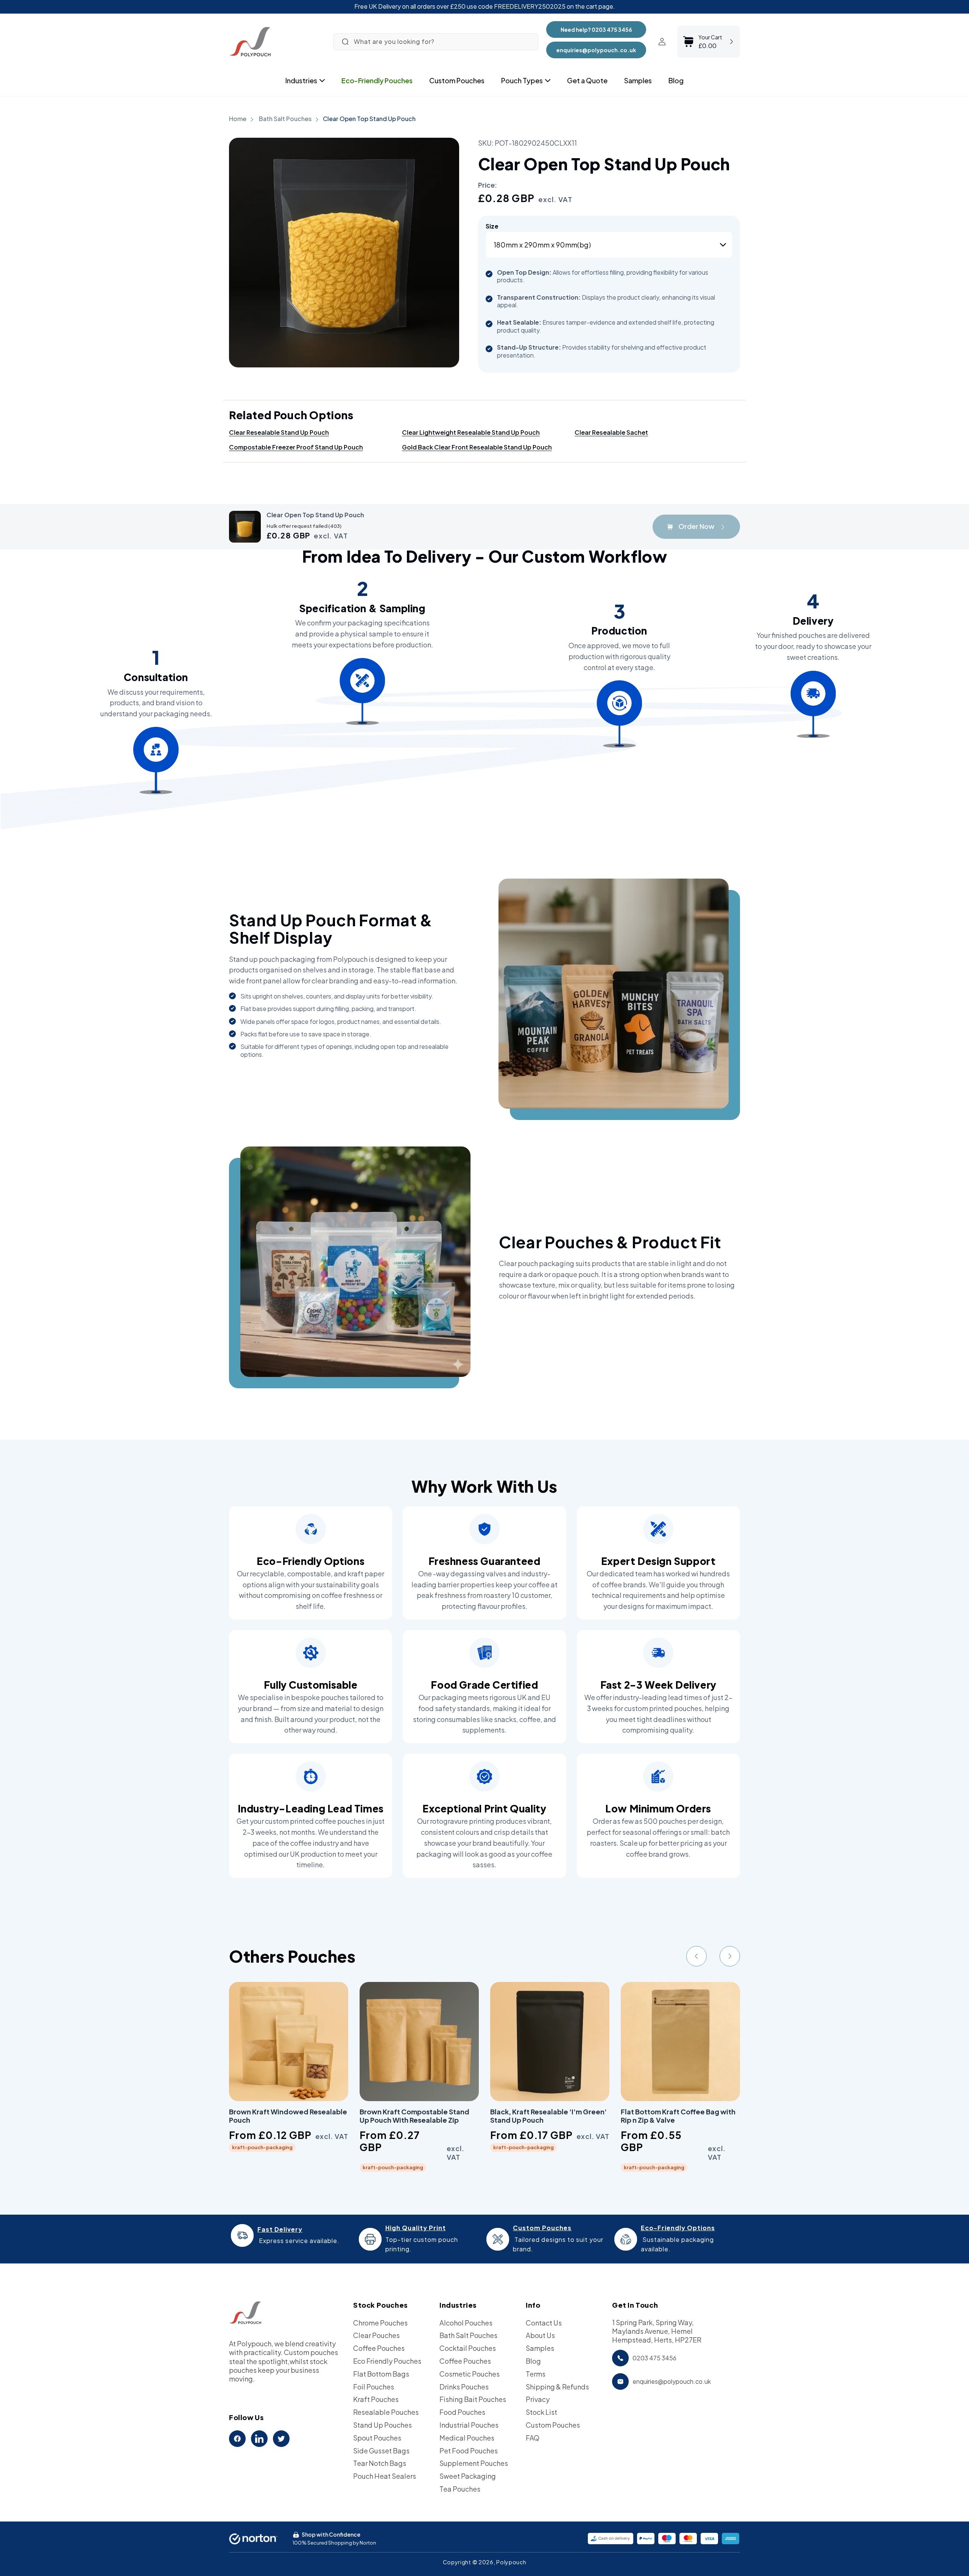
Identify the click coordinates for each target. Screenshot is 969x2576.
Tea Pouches (460, 2489)
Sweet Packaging (468, 2476)
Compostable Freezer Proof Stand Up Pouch (296, 447)
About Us (540, 2335)
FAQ (533, 2438)
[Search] (345, 42)
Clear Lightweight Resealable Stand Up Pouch (471, 432)
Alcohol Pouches (466, 2323)
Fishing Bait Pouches (473, 2399)
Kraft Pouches (376, 2399)
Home (238, 119)
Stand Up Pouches (382, 2425)
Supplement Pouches (474, 2463)
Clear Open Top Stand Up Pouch (369, 119)
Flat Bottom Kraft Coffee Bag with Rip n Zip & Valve (678, 2116)
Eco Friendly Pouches (387, 2361)
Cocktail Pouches (468, 2348)
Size (492, 226)
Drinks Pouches (464, 2387)
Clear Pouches (376, 2335)
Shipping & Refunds (557, 2387)
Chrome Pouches (380, 2323)
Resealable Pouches (386, 2412)
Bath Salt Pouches (286, 119)
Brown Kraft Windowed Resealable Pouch (288, 2116)
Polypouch (511, 2562)
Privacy (538, 2399)
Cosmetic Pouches (470, 2374)
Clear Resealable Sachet (611, 432)
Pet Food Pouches (469, 2451)
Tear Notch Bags (380, 2463)
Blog (533, 2361)
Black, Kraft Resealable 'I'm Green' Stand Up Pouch (548, 2116)
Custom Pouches (553, 2425)
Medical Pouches (467, 2438)
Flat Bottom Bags (381, 2374)
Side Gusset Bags (381, 2451)
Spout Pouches (377, 2438)
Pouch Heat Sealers (385, 2476)
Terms (536, 2374)
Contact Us (544, 2323)
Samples (540, 2348)
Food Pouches (462, 2412)
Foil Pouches (374, 2387)
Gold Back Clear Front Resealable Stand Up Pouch (477, 447)
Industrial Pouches (469, 2425)
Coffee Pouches (379, 2348)
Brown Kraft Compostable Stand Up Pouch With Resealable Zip (414, 2116)
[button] (301, 81)
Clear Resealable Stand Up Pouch (279, 432)
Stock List (541, 2412)
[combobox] (436, 42)
